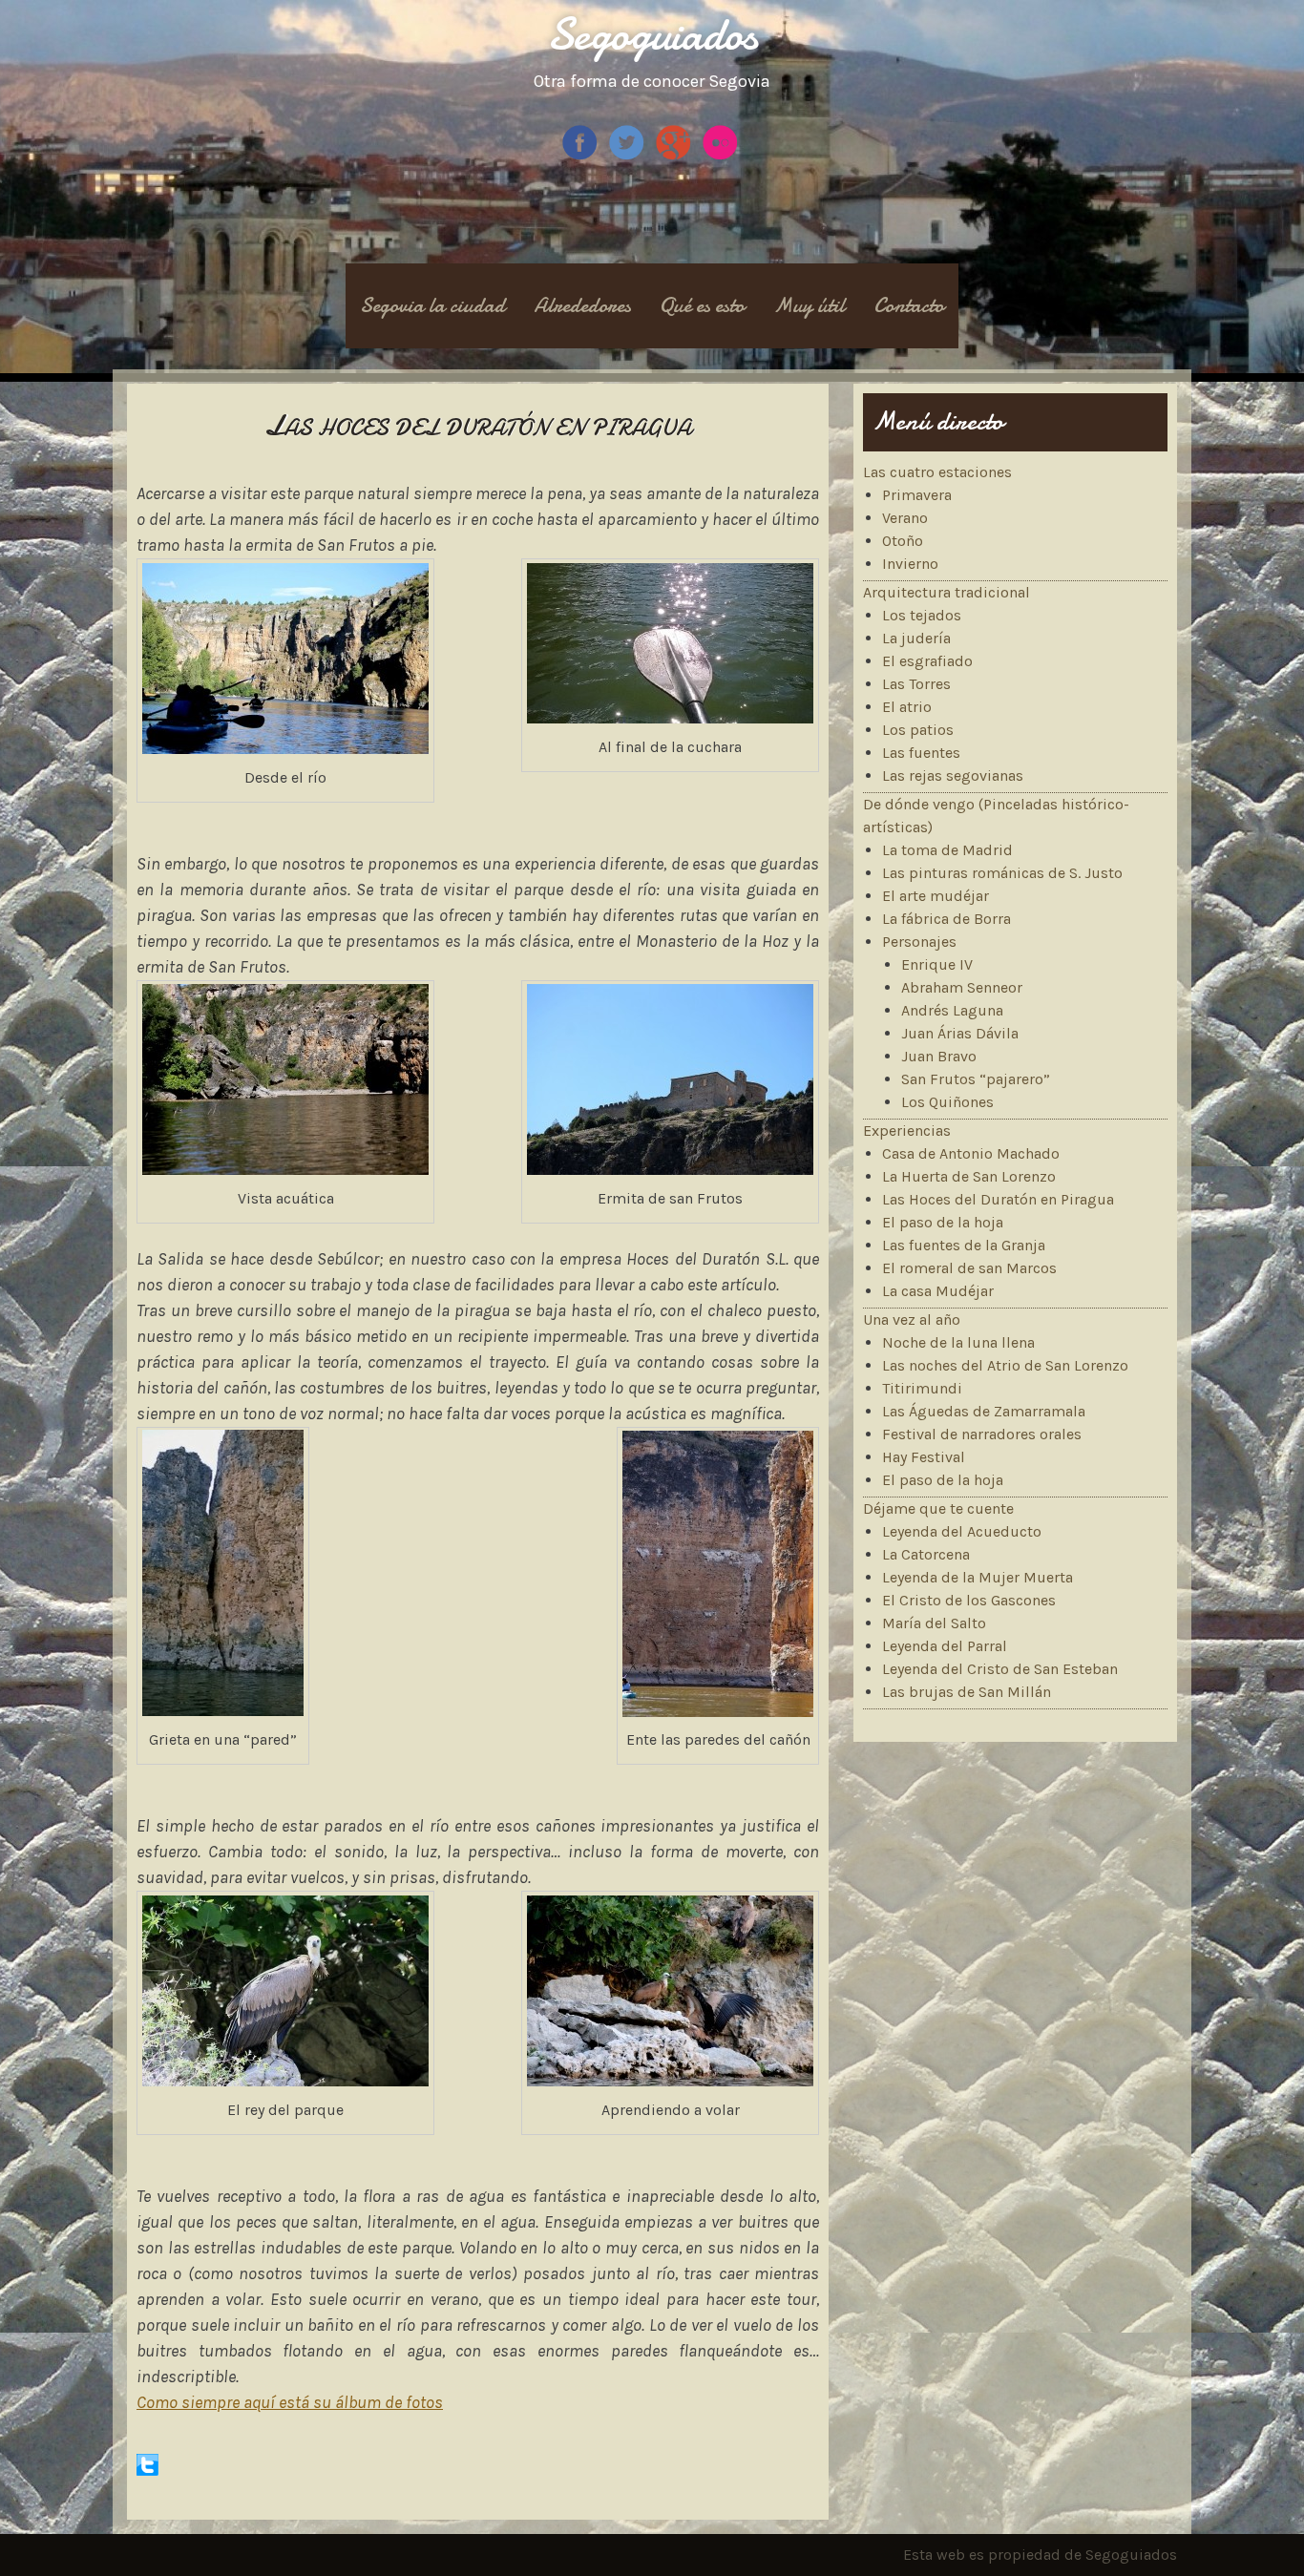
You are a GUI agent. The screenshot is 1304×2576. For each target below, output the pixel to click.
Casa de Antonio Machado (971, 1153)
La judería (916, 638)
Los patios (918, 730)
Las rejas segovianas (953, 775)
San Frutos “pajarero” (976, 1079)
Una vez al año (912, 1319)
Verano (905, 518)
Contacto (909, 305)
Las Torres (916, 684)
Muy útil (809, 305)
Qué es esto (702, 305)
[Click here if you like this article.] (147, 2471)
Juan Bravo (939, 1056)
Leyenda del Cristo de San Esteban (1000, 1669)
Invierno (910, 564)
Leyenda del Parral (945, 1646)
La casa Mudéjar (938, 1291)
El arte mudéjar (936, 896)
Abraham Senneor (962, 987)
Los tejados (922, 615)
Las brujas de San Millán (967, 1692)
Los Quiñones (947, 1102)
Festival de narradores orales (982, 1434)
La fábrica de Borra (946, 919)
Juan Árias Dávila (960, 1033)
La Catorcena (926, 1554)
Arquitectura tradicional (946, 592)
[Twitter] (629, 156)
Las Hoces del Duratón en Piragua (998, 1199)
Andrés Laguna (952, 1010)
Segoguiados (652, 34)
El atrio (907, 707)
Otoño (903, 541)
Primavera (917, 495)
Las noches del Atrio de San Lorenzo (1005, 1365)
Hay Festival (924, 1457)
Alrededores (582, 305)
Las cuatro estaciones (937, 472)
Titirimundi (922, 1388)
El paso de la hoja (943, 1222)
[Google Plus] (675, 156)
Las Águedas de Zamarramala (984, 1411)
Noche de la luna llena (958, 1342)
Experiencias (907, 1131)
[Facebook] (582, 156)
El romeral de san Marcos (969, 1268)
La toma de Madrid (947, 850)
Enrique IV (937, 964)
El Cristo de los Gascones (969, 1600)
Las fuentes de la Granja (964, 1245)
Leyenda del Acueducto (962, 1531)
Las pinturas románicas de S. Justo (1002, 873)
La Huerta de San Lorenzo (969, 1176)
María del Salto (934, 1623)
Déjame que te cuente (938, 1508)
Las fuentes (921, 753)
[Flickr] (722, 156)
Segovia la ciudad (432, 305)
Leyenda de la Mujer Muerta (978, 1577)
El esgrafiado (927, 661)
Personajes (919, 942)
